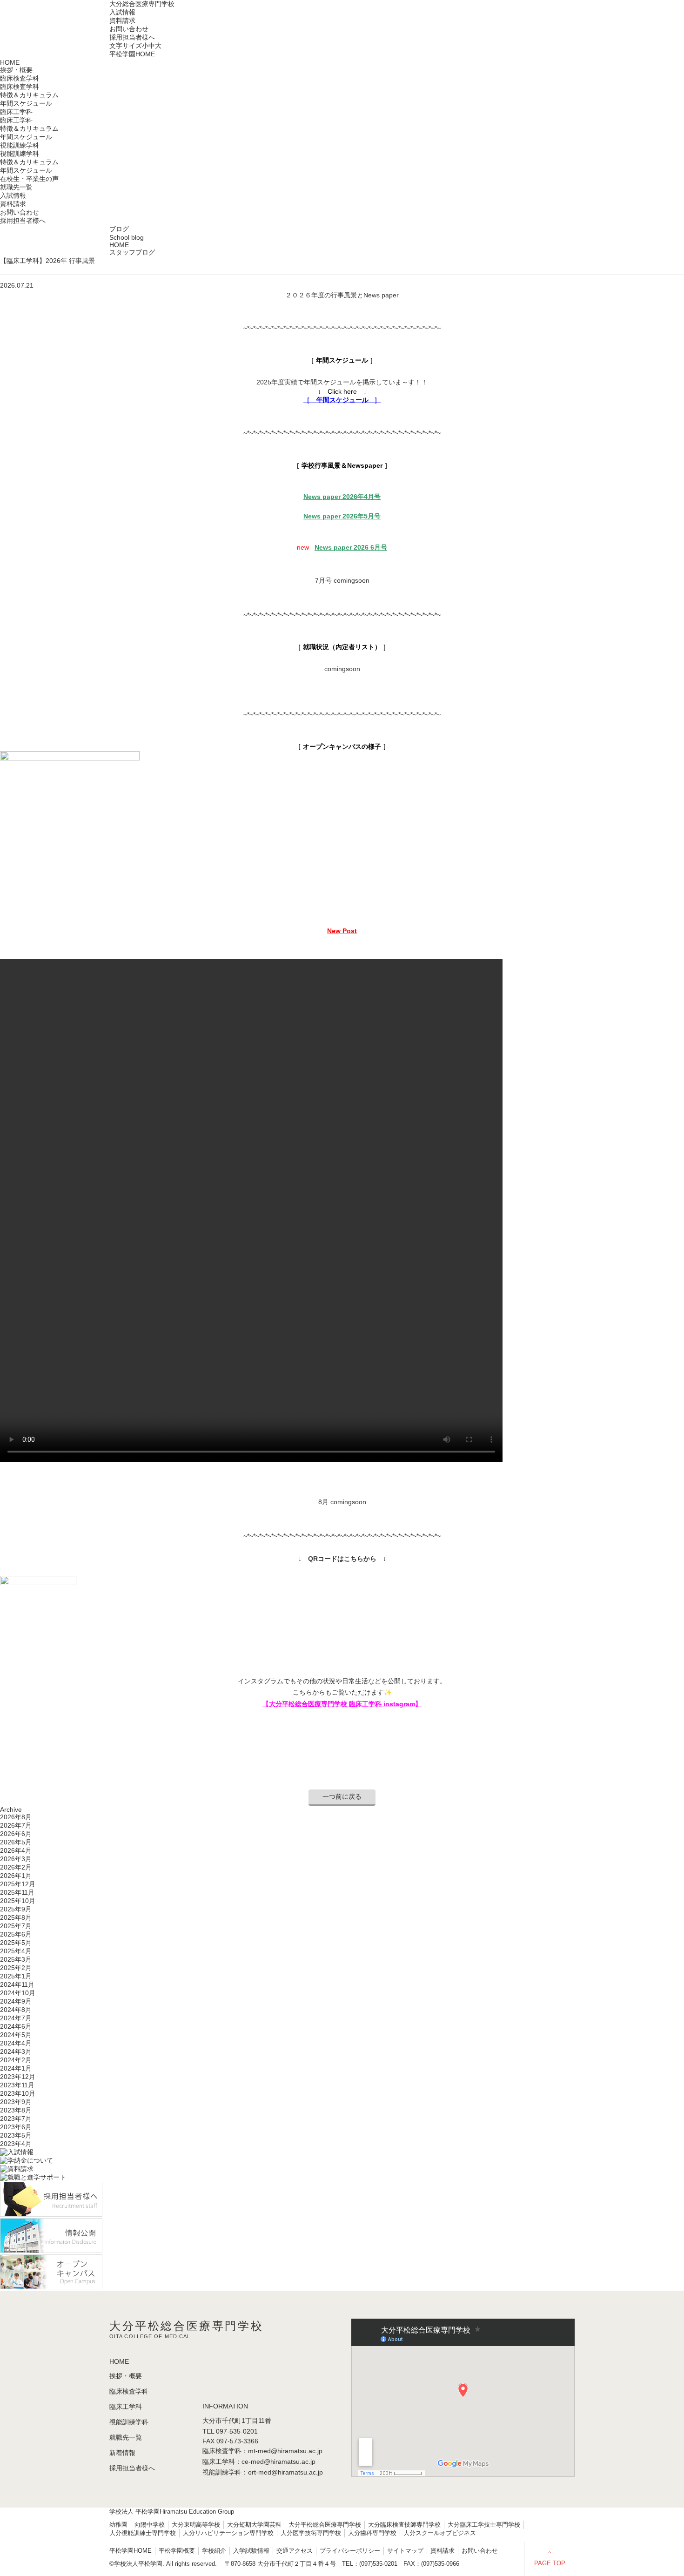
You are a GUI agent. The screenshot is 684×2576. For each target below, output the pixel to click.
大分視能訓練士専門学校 (143, 2533)
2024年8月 (16, 2010)
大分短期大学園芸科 (254, 2525)
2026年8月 (16, 1817)
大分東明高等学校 (196, 2525)
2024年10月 (18, 1993)
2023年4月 (16, 2144)
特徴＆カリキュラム (29, 95)
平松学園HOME (132, 54)
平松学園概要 (177, 2551)
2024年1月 (16, 2068)
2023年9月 (16, 2102)
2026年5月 (16, 1842)
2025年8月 (16, 1917)
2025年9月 (16, 1909)
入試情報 (122, 12)
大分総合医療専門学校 (142, 4)
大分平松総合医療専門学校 (325, 2525)
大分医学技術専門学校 (311, 2533)
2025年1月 (16, 1976)
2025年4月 (16, 1951)
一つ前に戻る (342, 1796)
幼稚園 (118, 2525)
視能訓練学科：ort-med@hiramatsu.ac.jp (263, 2472)
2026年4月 (16, 1850)
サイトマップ (405, 2551)
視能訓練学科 (20, 154)
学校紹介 (214, 2551)
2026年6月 (16, 1834)
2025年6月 (16, 1934)
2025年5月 (16, 1943)
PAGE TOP (550, 2563)
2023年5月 (16, 2135)
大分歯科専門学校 (372, 2533)
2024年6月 (16, 2026)
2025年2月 (16, 1968)
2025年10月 (18, 1901)
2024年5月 (16, 2035)
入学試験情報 (251, 2551)
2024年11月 (17, 1984)
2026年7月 (16, 1825)
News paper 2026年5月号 (342, 516)
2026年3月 (16, 1859)
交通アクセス (295, 2551)
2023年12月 (18, 2077)
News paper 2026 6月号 (351, 547)
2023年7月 (16, 2119)
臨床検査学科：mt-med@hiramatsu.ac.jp (262, 2451)
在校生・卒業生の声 (29, 179)
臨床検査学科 (20, 87)
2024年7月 (16, 2018)
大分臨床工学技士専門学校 (484, 2525)
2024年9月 (16, 2001)
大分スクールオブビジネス (440, 2533)
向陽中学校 (150, 2525)
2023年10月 (18, 2093)
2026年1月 (16, 1876)
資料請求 (122, 20)
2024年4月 (16, 2043)
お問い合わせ (129, 29)
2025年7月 (16, 1926)
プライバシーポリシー (350, 2551)
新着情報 (122, 2453)
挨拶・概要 (16, 70)
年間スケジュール (26, 103)
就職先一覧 (16, 187)
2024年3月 (16, 2051)
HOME (10, 62)
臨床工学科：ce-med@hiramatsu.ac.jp (259, 2462)
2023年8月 (16, 2110)
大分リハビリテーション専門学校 (228, 2533)
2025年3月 (16, 1959)
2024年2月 (16, 2060)
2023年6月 (16, 2127)
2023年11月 (17, 2085)
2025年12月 (18, 1884)
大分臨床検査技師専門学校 (404, 2525)
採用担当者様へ (132, 37)
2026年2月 (16, 1867)
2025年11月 (17, 1892)
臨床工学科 (16, 120)
